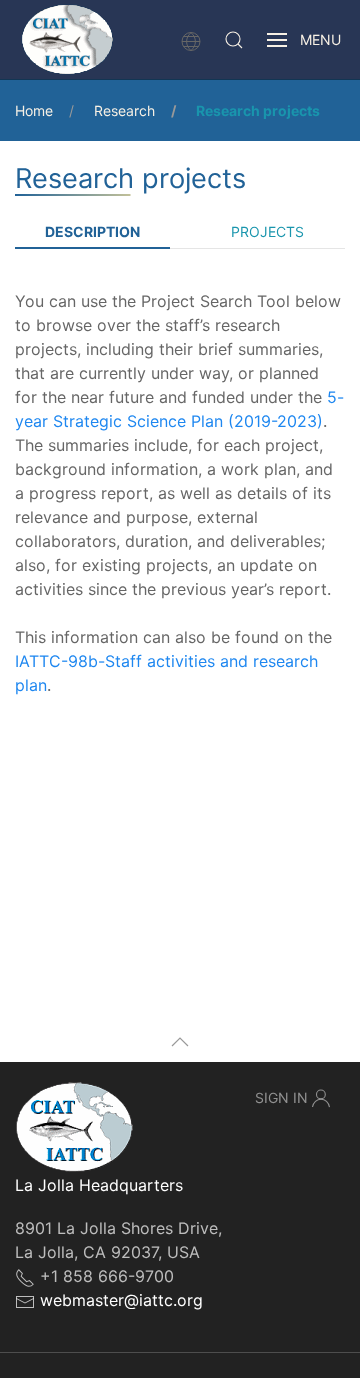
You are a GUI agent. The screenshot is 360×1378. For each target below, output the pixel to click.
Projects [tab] (267, 231)
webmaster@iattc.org (121, 1300)
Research (124, 110)
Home (34, 110)
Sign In (281, 1097)
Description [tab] (92, 231)
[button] (234, 40)
